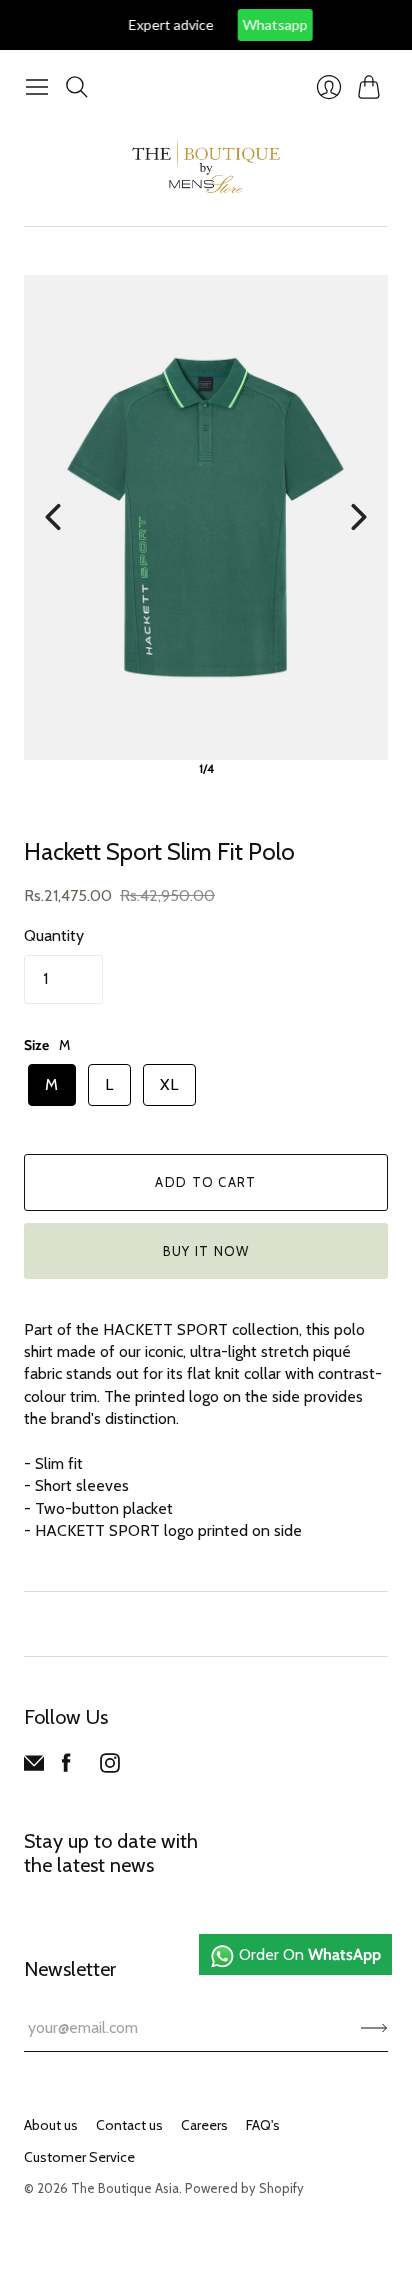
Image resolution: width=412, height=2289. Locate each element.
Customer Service (79, 2157)
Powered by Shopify (244, 2188)
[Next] (359, 517)
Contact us (129, 2125)
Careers (204, 2125)
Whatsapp (246, 24)
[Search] (77, 87)
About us (51, 2125)
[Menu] (37, 87)
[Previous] (53, 517)
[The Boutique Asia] (206, 166)
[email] (34, 1767)
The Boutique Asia (125, 2188)
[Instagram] (110, 1767)
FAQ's (263, 2125)
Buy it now (206, 1251)
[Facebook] (66, 1767)
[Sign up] (374, 2028)
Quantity (54, 935)
